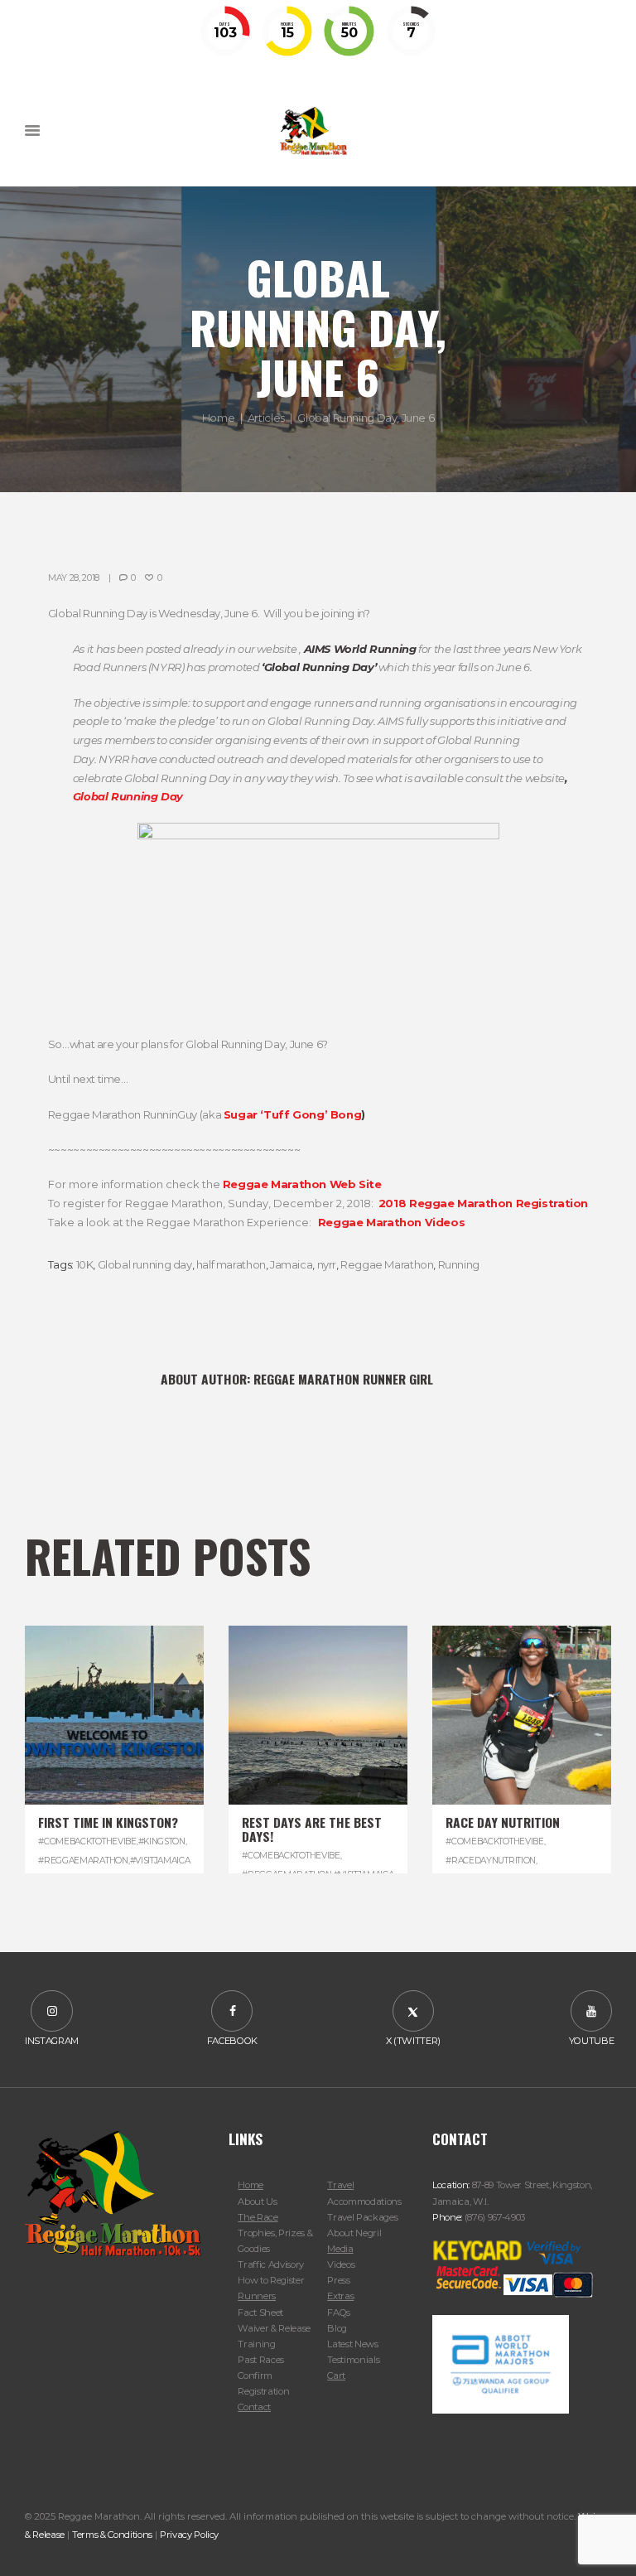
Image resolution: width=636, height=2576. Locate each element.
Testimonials (353, 2360)
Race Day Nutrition (503, 1822)
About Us (257, 2201)
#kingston (162, 1841)
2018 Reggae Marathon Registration (483, 1203)
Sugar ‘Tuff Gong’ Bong (292, 1114)
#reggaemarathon (83, 1861)
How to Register (271, 2280)
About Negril (354, 2233)
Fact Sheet (260, 2313)
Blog (337, 2328)
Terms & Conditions (112, 2535)
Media (340, 2249)
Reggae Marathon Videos (391, 1222)
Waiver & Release (274, 2328)
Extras (340, 2296)
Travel (340, 2185)
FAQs (339, 2313)
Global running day (145, 1264)
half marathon (231, 1264)
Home (218, 417)
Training (256, 2344)
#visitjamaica (160, 1861)
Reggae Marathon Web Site (302, 1184)
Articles (266, 417)
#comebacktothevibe (87, 1841)
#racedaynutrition (491, 1861)
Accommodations (364, 2201)
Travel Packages (362, 2217)
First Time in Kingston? (108, 1822)
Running (459, 1264)
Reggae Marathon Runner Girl (343, 1379)
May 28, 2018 (74, 578)
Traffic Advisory (271, 2264)
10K (85, 1264)
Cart (336, 2375)
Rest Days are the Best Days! (312, 1829)
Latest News (352, 2344)
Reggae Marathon (387, 1264)
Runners (257, 2296)
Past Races (261, 2360)
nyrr (327, 1264)
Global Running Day (128, 796)
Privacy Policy (189, 2535)
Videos (341, 2264)
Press (338, 2280)
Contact (254, 2407)
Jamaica (291, 1264)
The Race (258, 2217)
